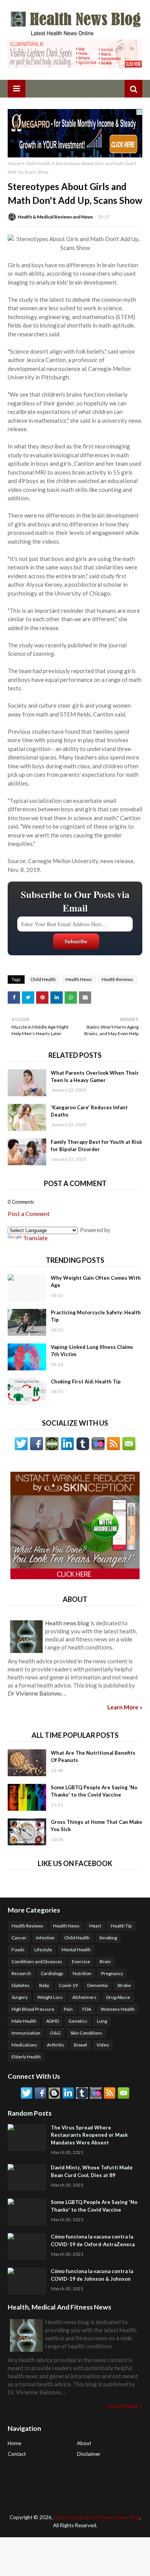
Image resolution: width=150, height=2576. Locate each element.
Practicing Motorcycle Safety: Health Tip (96, 1316)
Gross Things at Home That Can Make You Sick (97, 1826)
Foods (18, 1950)
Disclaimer (89, 2454)
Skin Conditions (86, 2033)
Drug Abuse (118, 1997)
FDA (87, 2009)
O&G (55, 2033)
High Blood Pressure (33, 2009)
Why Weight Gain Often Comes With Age (96, 1282)
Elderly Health (26, 2057)
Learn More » (125, 1707)
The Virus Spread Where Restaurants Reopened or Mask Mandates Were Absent (89, 2135)
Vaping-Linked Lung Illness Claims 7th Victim (92, 1351)
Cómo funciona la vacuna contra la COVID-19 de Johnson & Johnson (92, 2275)
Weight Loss (50, 1997)
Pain (68, 2009)
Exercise (81, 1961)
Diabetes (21, 1985)
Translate (35, 1238)
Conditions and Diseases (37, 1961)
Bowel (80, 2045)
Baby (44, 1985)
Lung (102, 2021)
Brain (105, 1961)
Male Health (24, 2021)
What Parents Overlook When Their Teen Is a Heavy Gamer (95, 1077)
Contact (17, 2454)
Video (103, 2045)
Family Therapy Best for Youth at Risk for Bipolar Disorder (96, 1146)
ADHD (52, 2021)
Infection (45, 1938)
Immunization (26, 2033)
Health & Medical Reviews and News (55, 217)
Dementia (97, 1985)
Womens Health (118, 2009)
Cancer (19, 1938)
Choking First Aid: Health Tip (86, 1381)
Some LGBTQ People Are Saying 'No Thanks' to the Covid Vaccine (94, 1791)
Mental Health (76, 1950)
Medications (24, 2045)
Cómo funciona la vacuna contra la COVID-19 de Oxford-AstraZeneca (93, 2240)
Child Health (38, 163)
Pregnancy (112, 1973)
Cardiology (52, 1973)
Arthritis (56, 2045)
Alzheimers (84, 1997)
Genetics (78, 2021)
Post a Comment (29, 1214)
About (84, 2443)
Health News (79, 979)
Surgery (20, 1997)
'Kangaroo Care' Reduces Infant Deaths (89, 1111)
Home (14, 163)
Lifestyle (43, 1950)
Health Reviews (117, 979)
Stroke (124, 1985)
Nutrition (82, 1973)
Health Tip (121, 1926)
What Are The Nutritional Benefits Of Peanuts (93, 1757)
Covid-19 (68, 1985)
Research (21, 1973)
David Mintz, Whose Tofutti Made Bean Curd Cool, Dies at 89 (92, 2171)
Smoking (108, 1938)
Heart (95, 1926)
